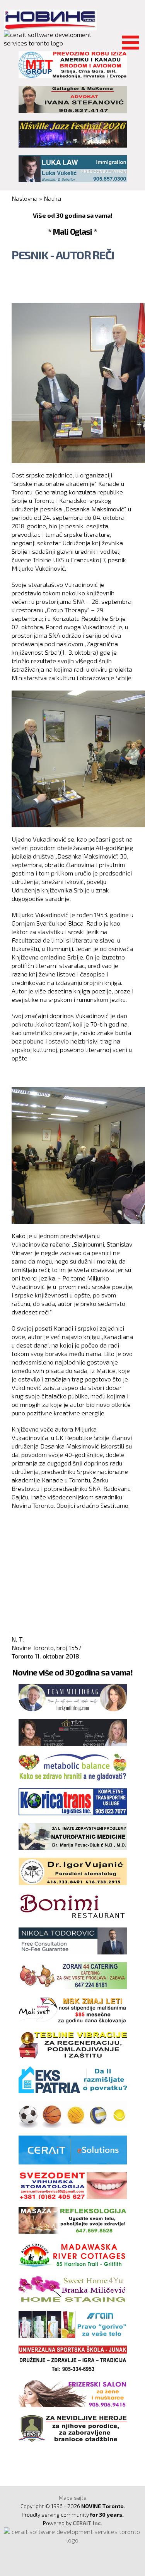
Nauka (52, 198)
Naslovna (25, 198)
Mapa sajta (73, 2498)
